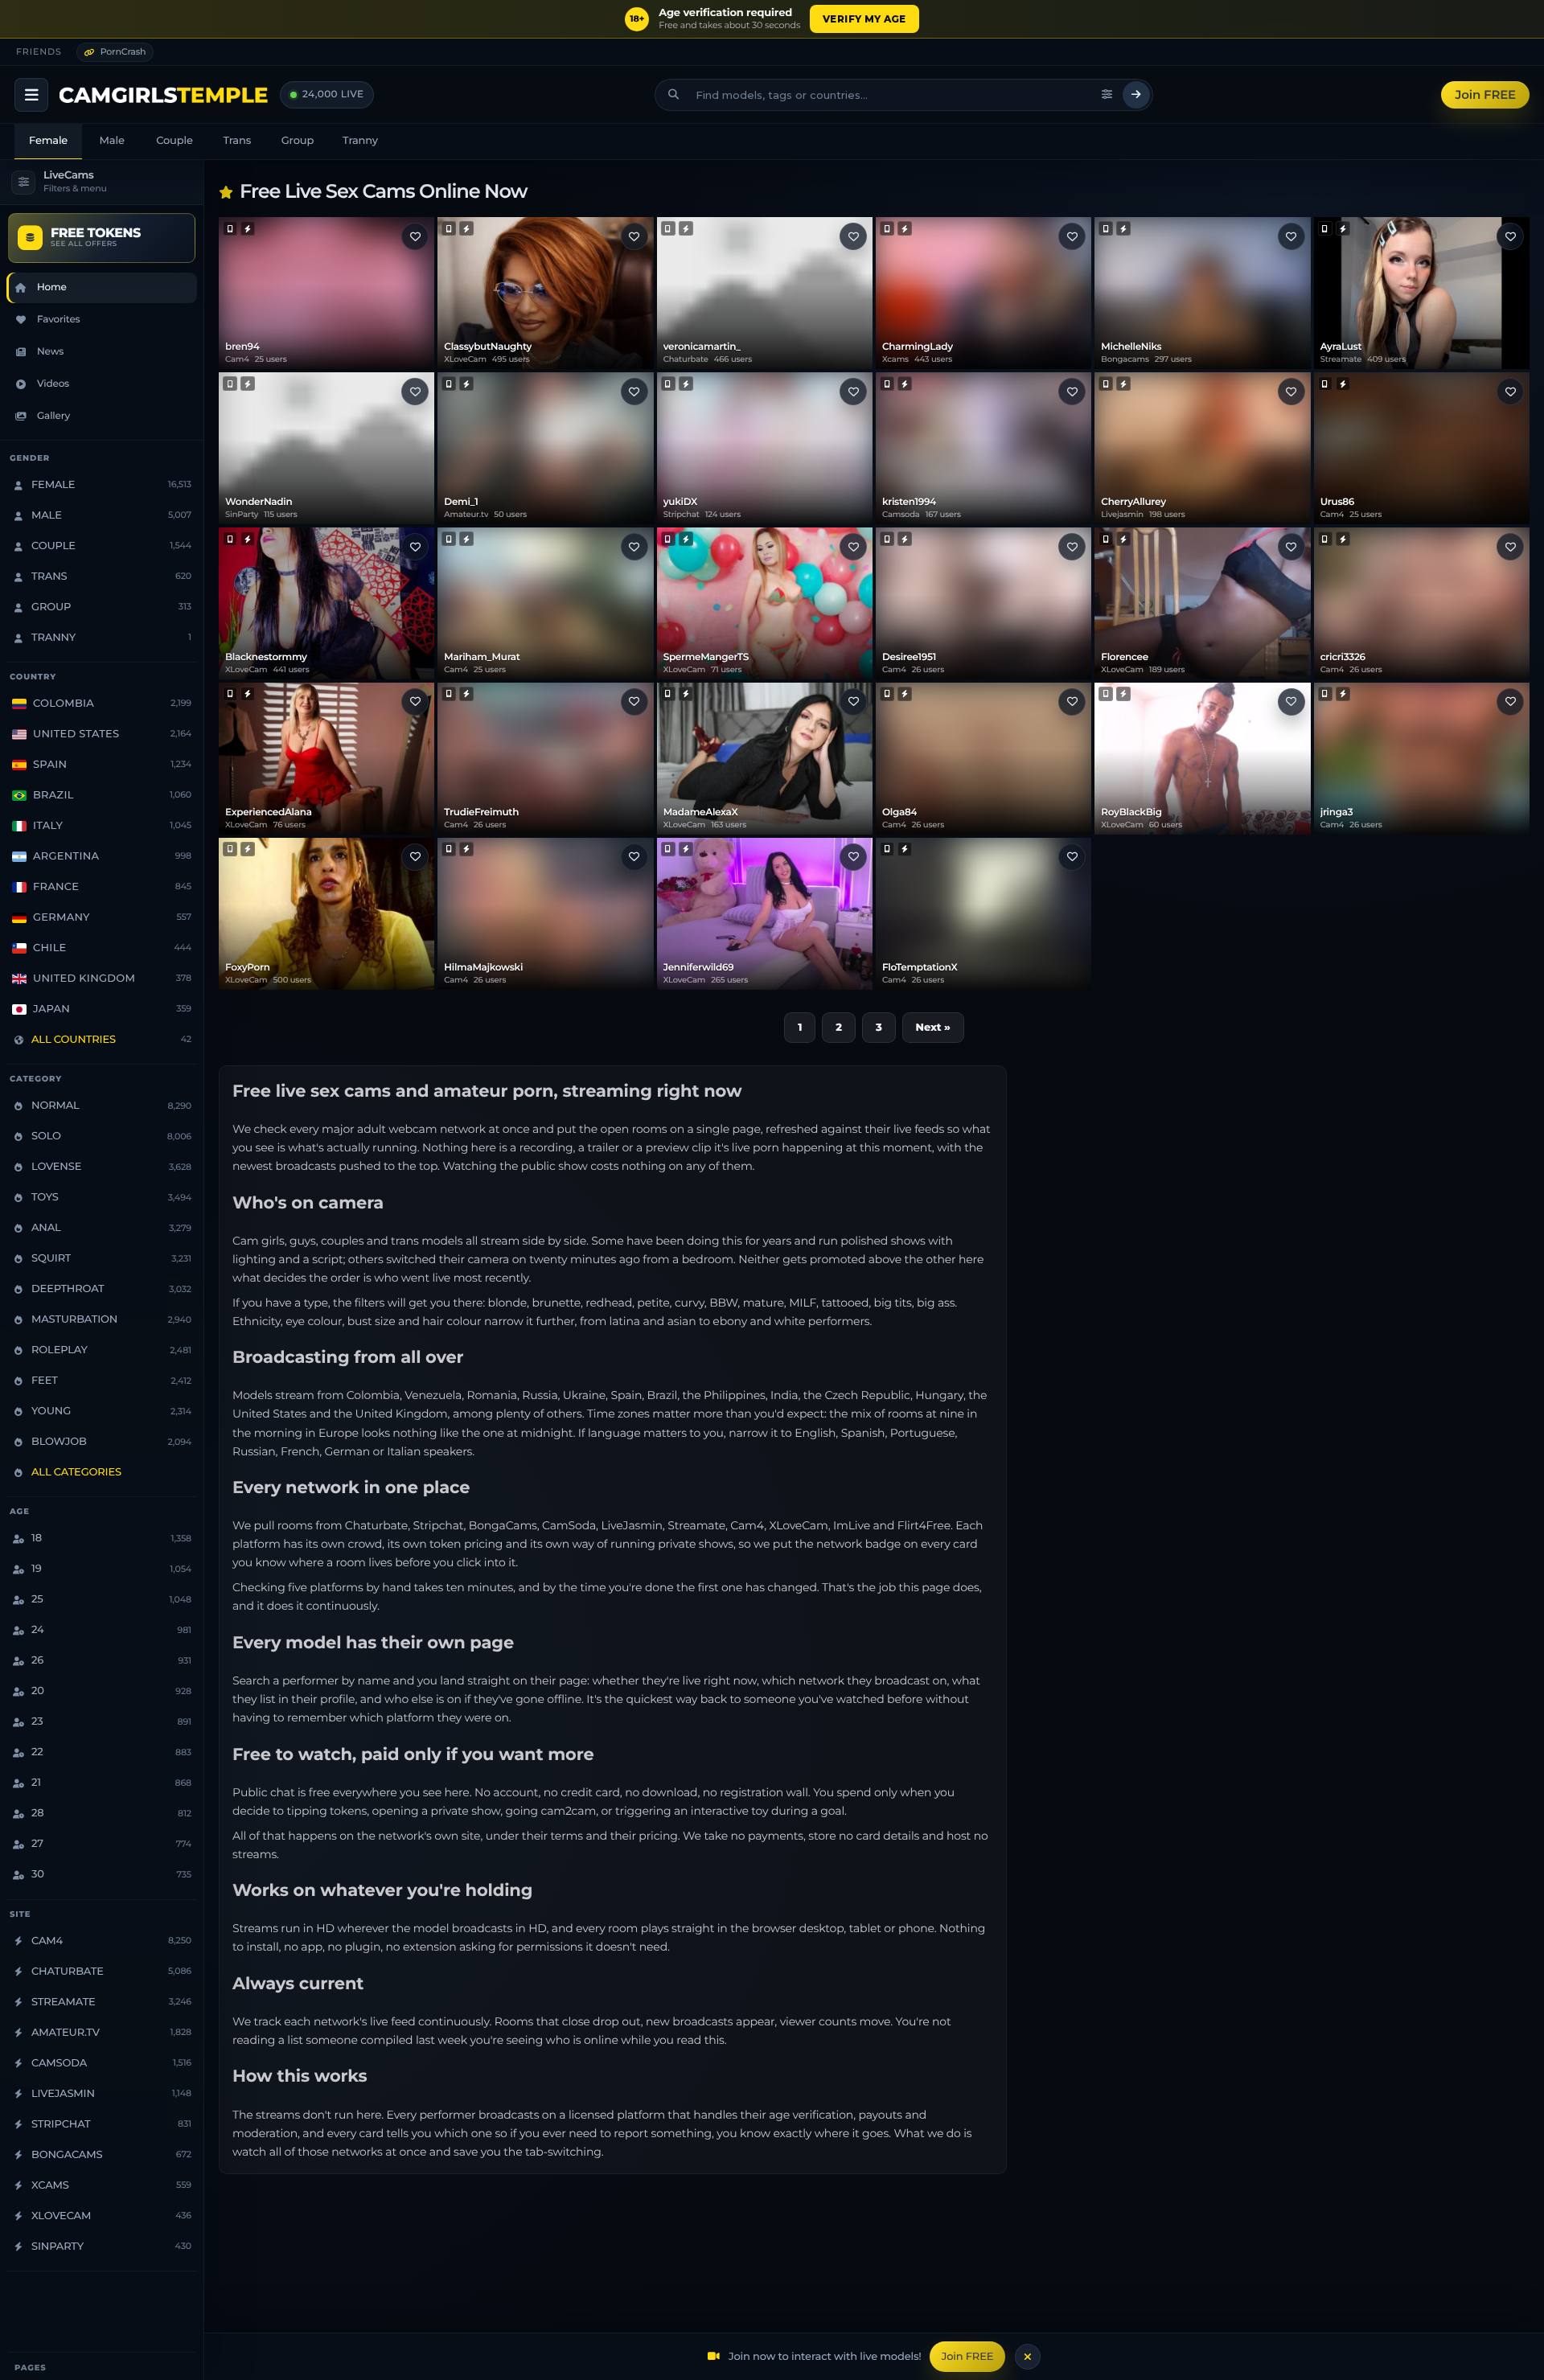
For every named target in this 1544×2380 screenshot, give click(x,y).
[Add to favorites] (415, 236)
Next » (933, 1028)
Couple (175, 141)
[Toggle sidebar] (31, 95)
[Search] (1136, 95)
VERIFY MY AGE (864, 19)
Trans (237, 141)
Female (48, 141)
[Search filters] (1107, 95)
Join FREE (1485, 94)
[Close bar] (1028, 2357)
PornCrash (123, 51)
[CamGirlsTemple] (164, 95)
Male (112, 141)
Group (298, 141)
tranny (360, 141)
